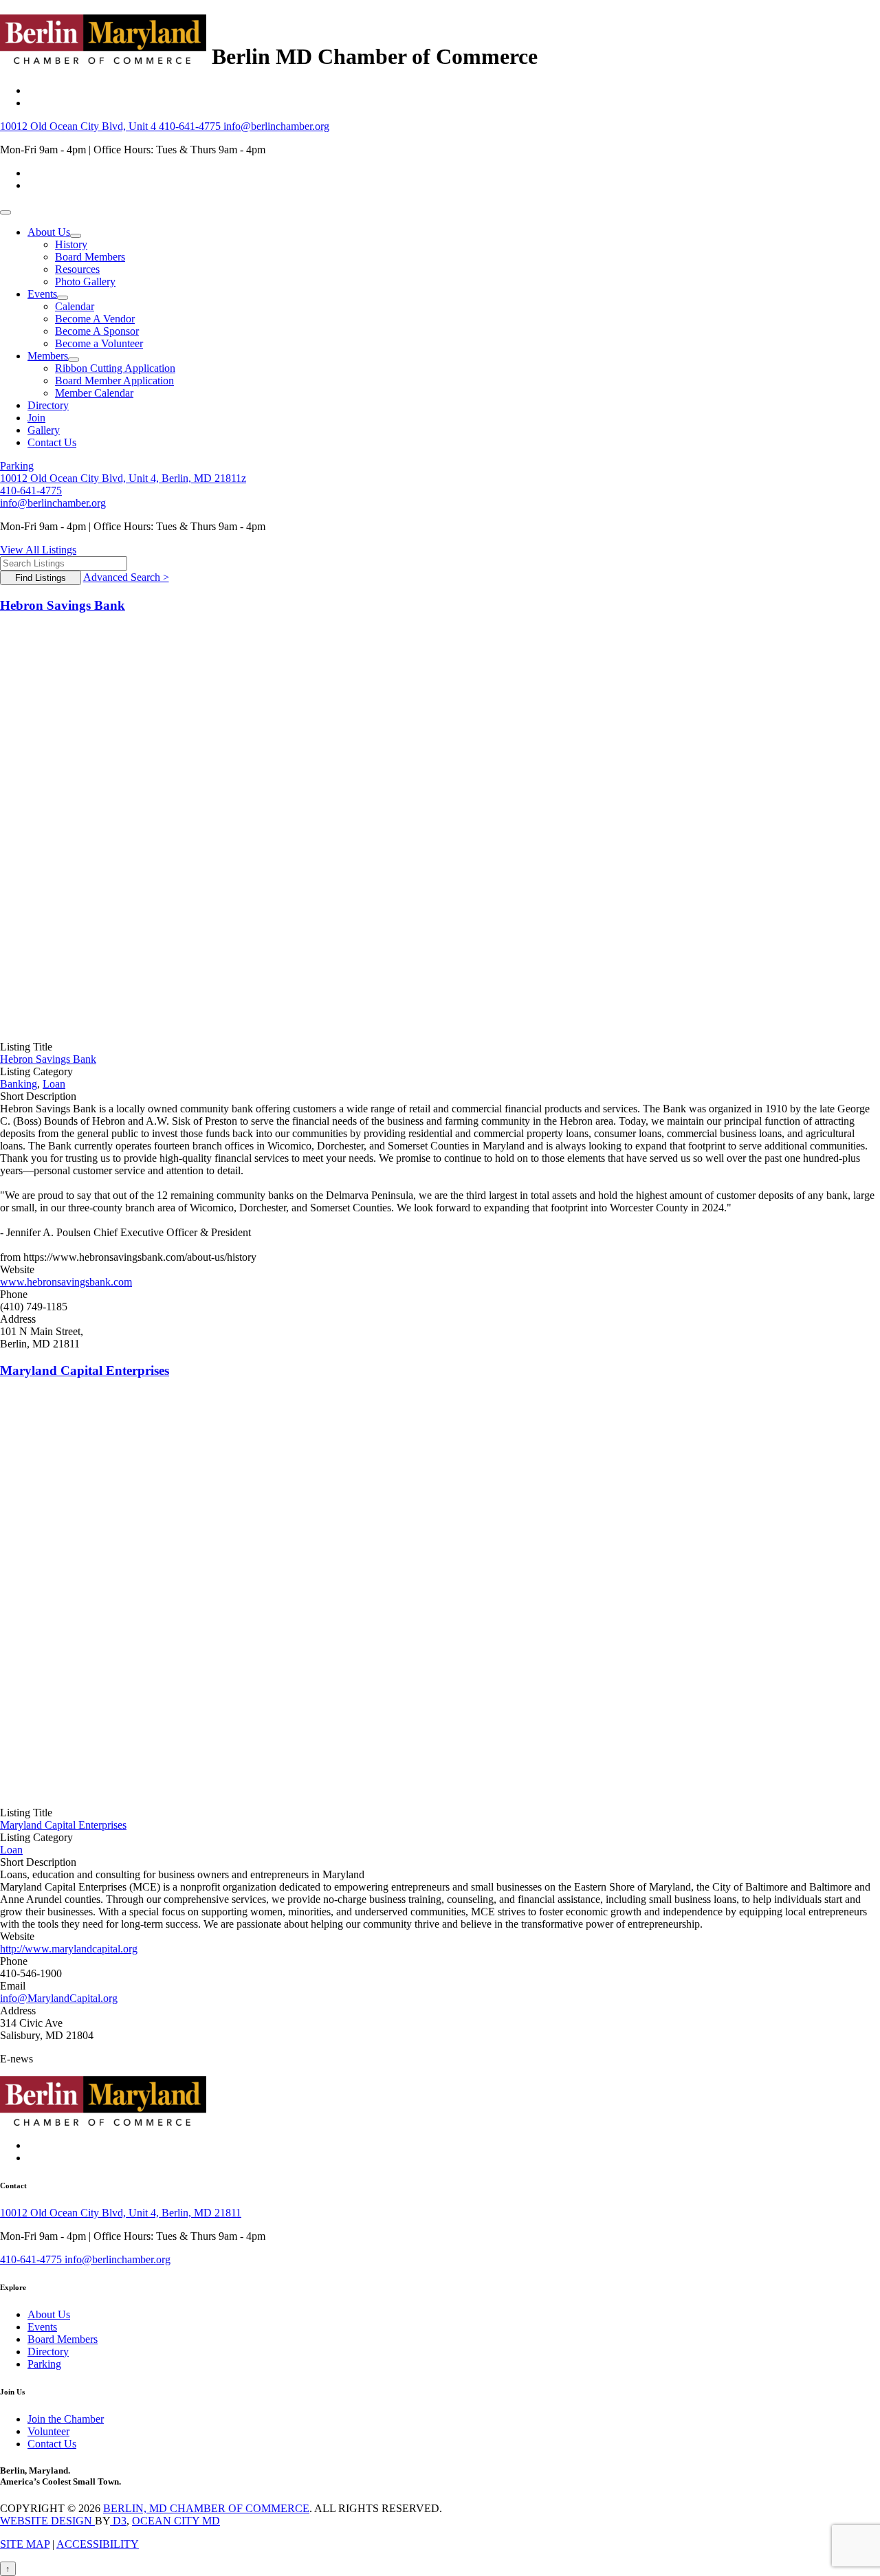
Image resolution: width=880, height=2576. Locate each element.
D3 (118, 2521)
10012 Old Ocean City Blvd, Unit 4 (79, 126)
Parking (17, 466)
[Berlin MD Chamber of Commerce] (103, 56)
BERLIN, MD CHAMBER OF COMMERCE (206, 2508)
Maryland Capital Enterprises (85, 1370)
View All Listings (38, 550)
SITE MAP (25, 2544)
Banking (19, 1084)
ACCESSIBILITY (98, 2544)
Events (42, 294)
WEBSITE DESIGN (47, 2521)
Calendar (75, 306)
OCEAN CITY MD (176, 2521)
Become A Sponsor (97, 331)
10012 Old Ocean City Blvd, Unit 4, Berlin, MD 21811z (123, 478)
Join (36, 418)
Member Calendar (94, 393)
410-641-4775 (191, 126)
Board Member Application (114, 381)
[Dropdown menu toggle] (76, 236)
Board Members (90, 257)
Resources (77, 269)
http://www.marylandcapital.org (69, 1949)
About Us (49, 232)
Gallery (44, 430)
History (71, 244)
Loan (54, 1084)
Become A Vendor (95, 319)
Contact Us (52, 442)
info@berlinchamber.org (276, 126)
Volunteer (48, 2431)
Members (48, 356)
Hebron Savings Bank (63, 605)
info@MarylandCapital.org (59, 1998)
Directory (48, 405)
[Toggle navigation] (5, 212)
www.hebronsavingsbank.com (66, 1282)
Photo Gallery (85, 282)
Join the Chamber (66, 2419)
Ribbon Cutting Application (115, 368)
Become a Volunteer (99, 343)
